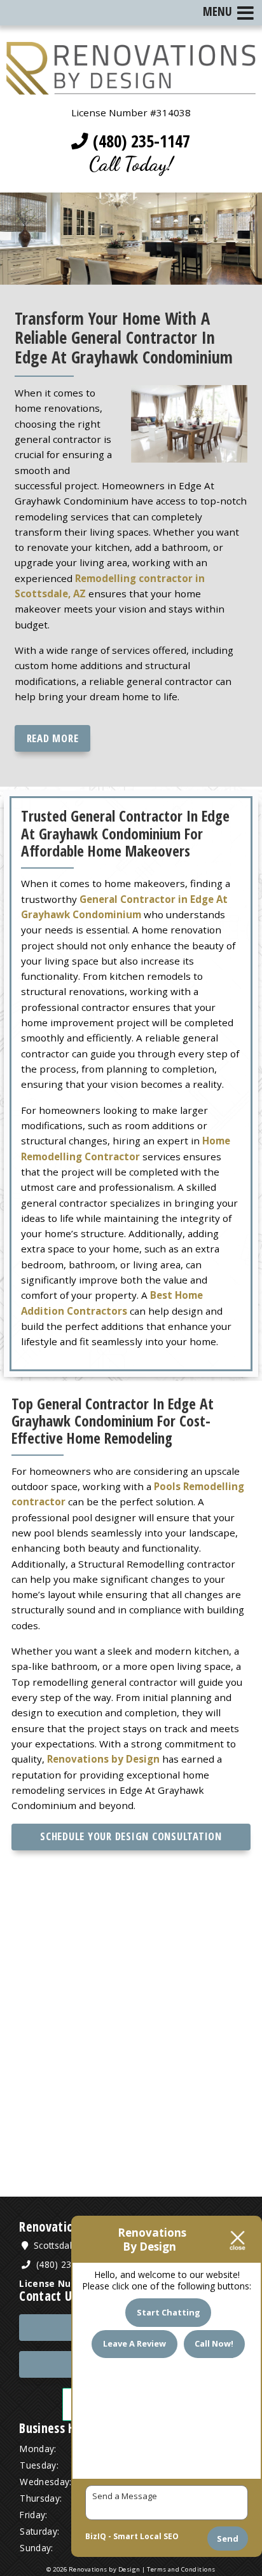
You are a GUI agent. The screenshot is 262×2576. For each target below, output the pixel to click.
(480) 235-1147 (139, 141)
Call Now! (214, 2343)
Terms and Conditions (181, 2569)
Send (228, 2539)
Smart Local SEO (146, 2536)
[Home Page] (131, 87)
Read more (53, 738)
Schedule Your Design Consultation (131, 1836)
